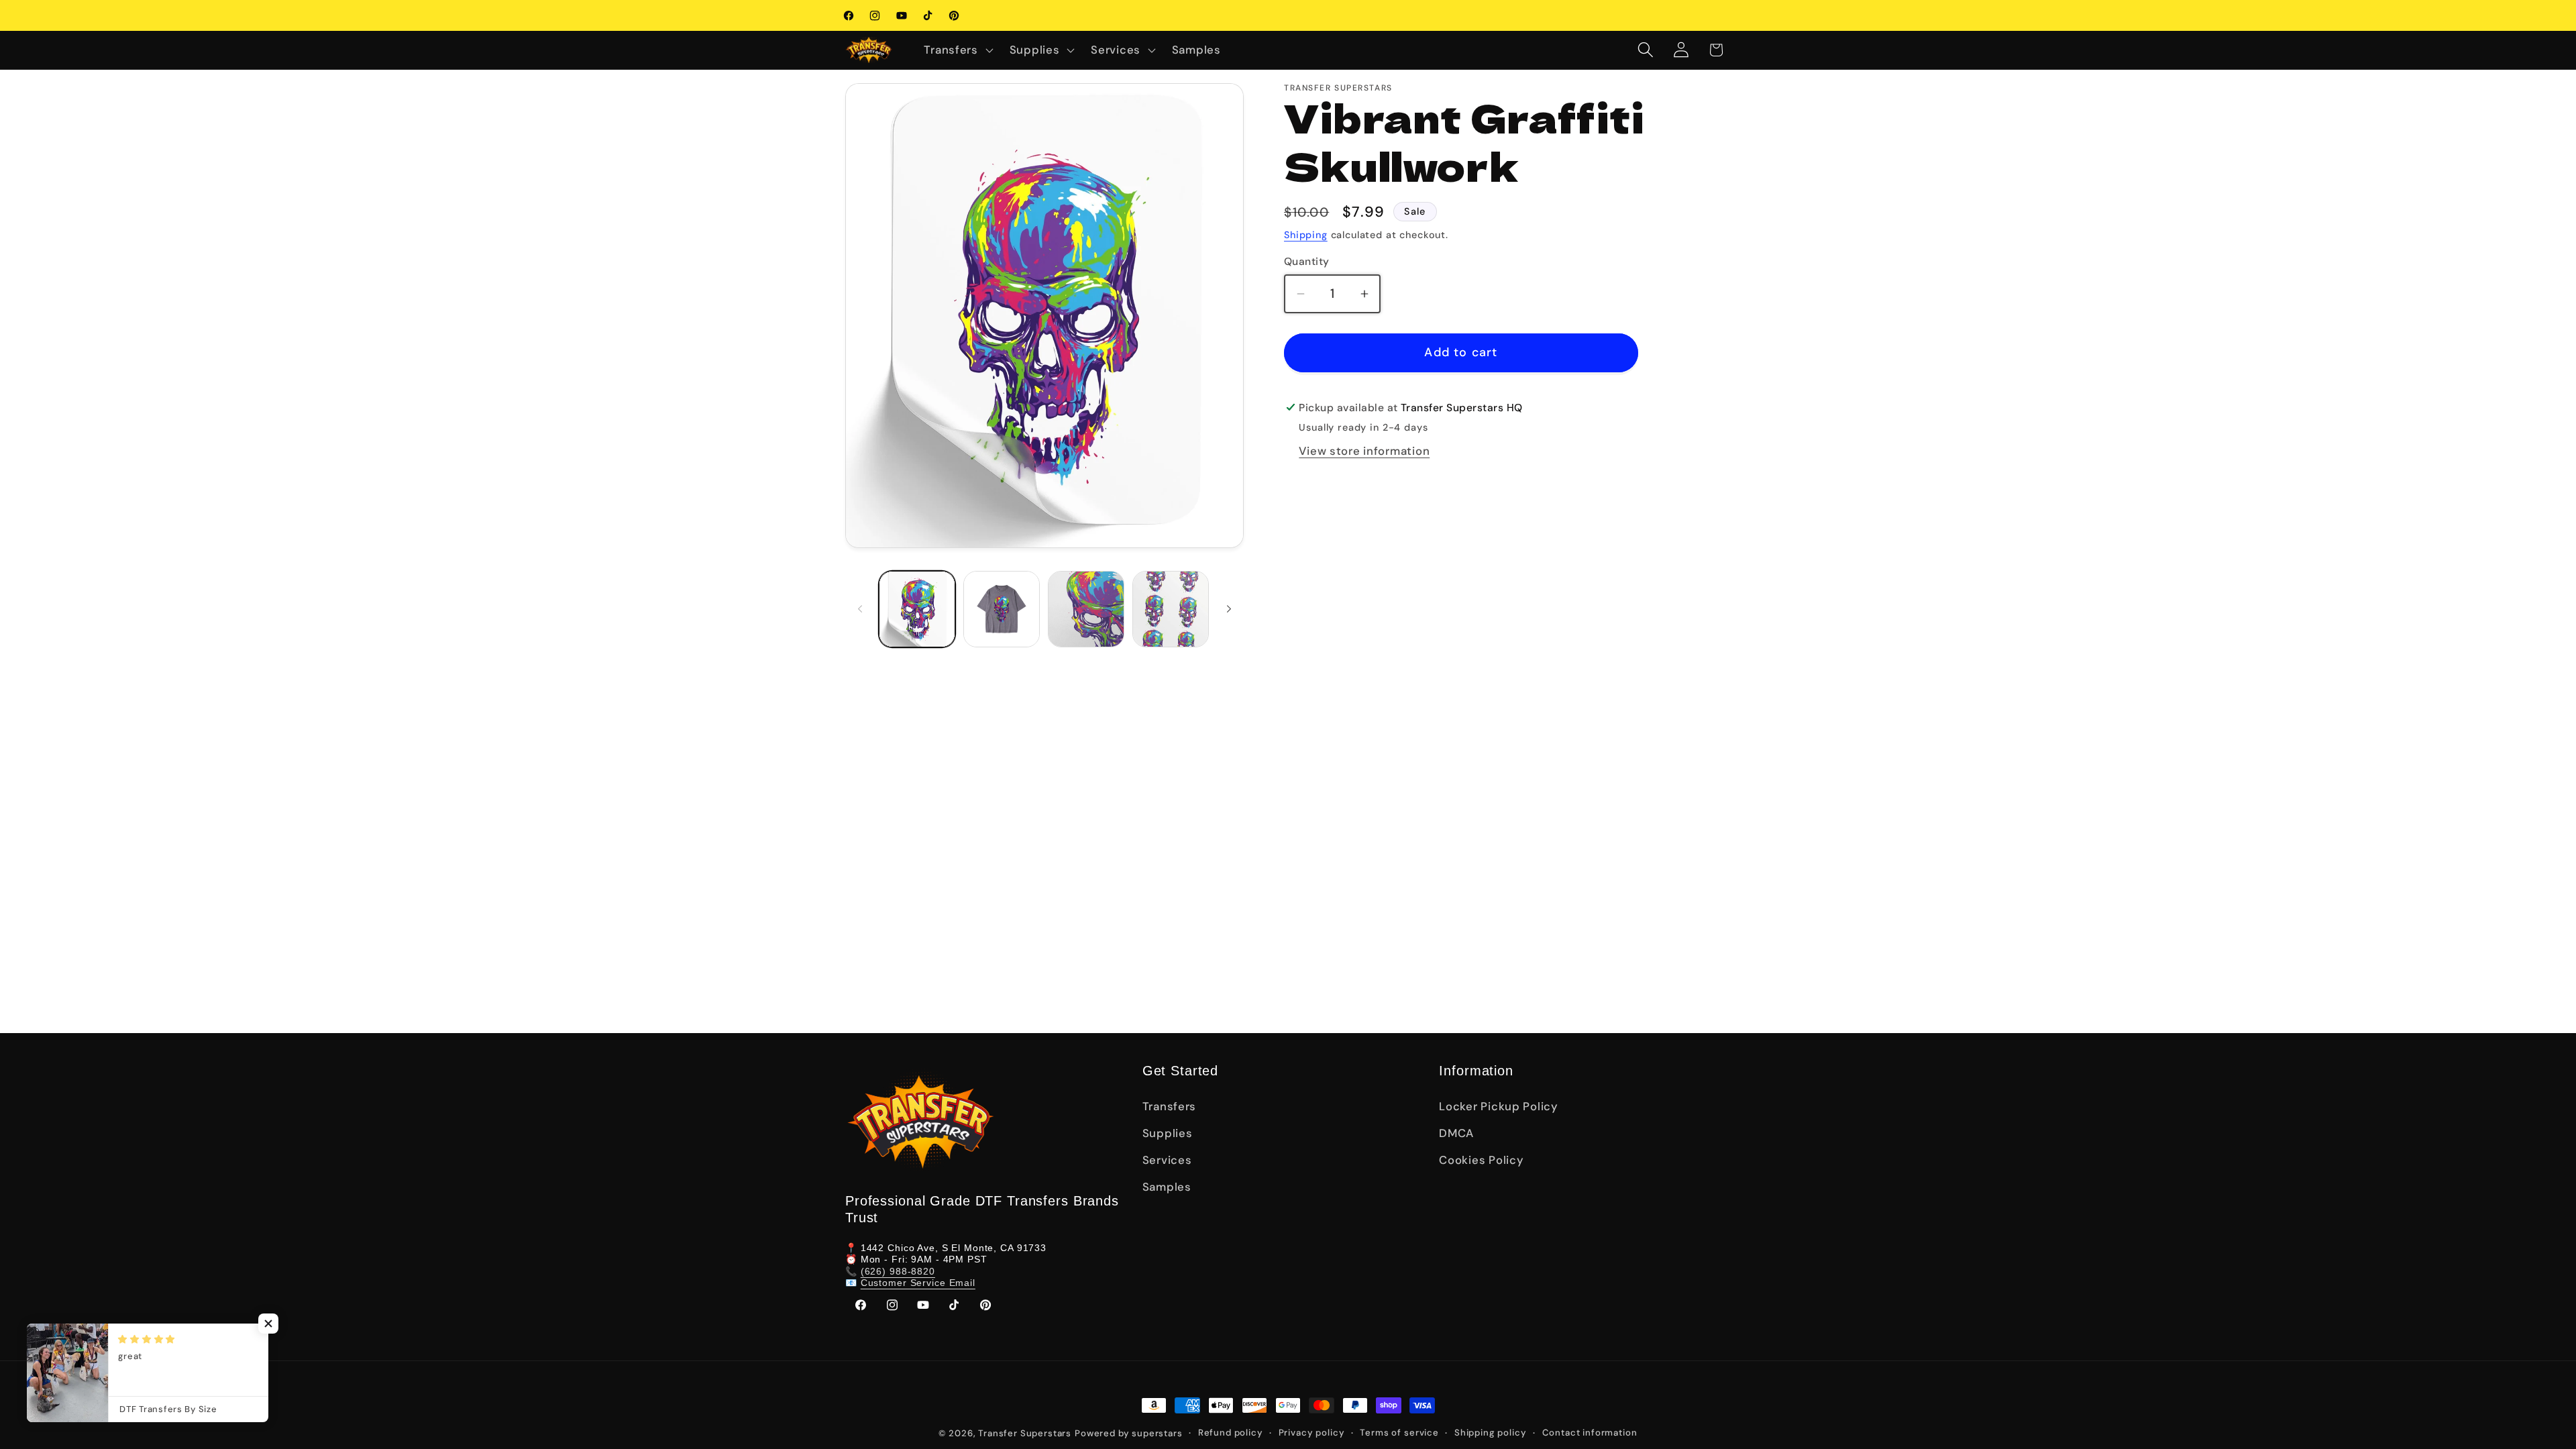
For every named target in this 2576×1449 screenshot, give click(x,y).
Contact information (1590, 1433)
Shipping (1306, 235)
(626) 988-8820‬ (898, 1271)
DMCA (1456, 1133)
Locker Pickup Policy (1498, 1106)
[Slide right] (1229, 609)
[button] (957, 50)
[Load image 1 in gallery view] (917, 609)
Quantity (1307, 262)
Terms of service (1399, 1433)
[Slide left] (860, 609)
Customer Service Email (918, 1283)
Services (1167, 1160)
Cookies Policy (1481, 1160)
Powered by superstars (1129, 1433)
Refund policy (1231, 1433)
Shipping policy (1491, 1433)
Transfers (1169, 1106)
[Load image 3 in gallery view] (1086, 609)
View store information (1364, 451)
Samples (1167, 1187)
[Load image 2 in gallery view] (1002, 609)
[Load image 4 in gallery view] (1171, 609)
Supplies (1168, 1133)
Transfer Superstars (1025, 1433)
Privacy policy (1312, 1433)
